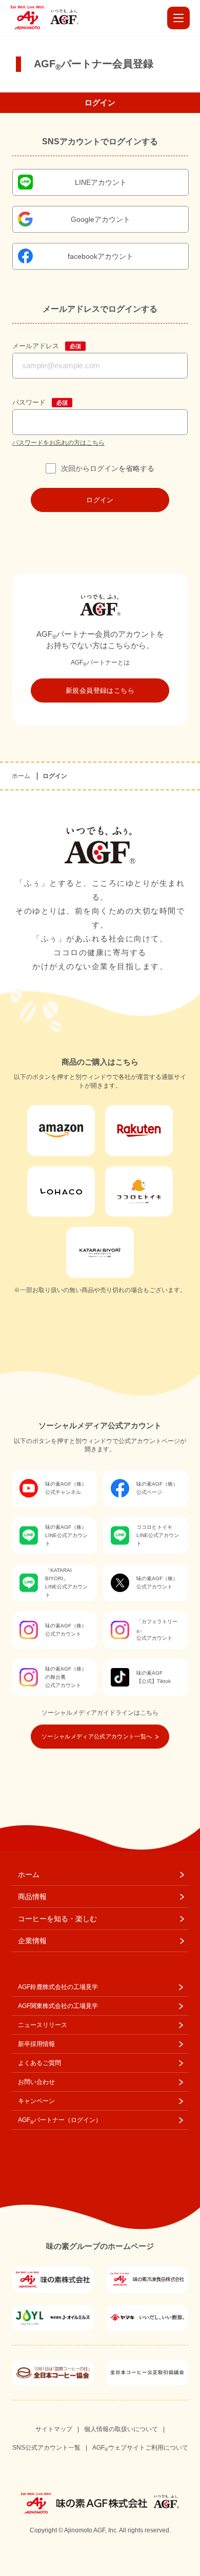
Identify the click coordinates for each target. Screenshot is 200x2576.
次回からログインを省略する (107, 468)
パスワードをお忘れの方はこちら (58, 443)
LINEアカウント (101, 182)
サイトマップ (54, 2429)
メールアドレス (36, 346)
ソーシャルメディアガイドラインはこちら (100, 1713)
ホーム (21, 776)
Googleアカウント (101, 219)
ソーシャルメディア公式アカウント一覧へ (97, 1736)
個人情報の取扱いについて (121, 2429)
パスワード (29, 402)
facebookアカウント (101, 256)
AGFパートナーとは (100, 662)
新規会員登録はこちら (100, 690)
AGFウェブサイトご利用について (140, 2448)
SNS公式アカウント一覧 (46, 2448)
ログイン (100, 500)
